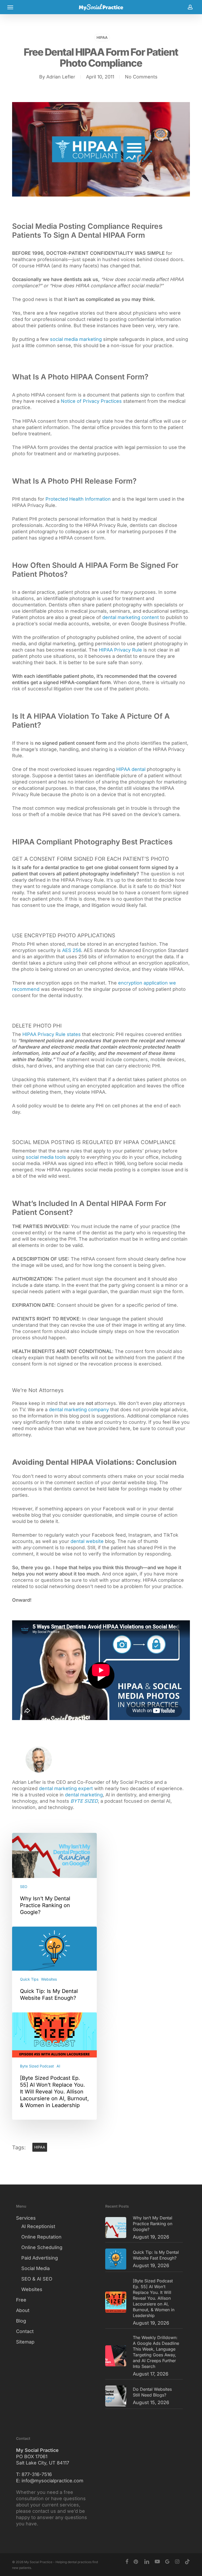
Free (21, 2300)
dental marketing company (79, 1409)
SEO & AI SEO (37, 2279)
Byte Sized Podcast (37, 2066)
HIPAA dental (131, 769)
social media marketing (76, 339)
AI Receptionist (38, 2226)
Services (26, 2218)
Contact (25, 2331)
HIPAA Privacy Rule (120, 650)
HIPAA (102, 37)
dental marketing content (131, 617)
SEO (24, 1887)
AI (58, 2066)
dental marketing (84, 1795)
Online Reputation (41, 2237)
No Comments (141, 77)
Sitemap (25, 2342)
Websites (49, 1979)
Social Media (36, 2268)
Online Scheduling (42, 2247)
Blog (21, 2321)
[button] (10, 7)
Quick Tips (29, 1979)
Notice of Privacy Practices (91, 401)
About (23, 2310)
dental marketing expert (66, 1788)
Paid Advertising (40, 2258)
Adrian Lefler (61, 77)
